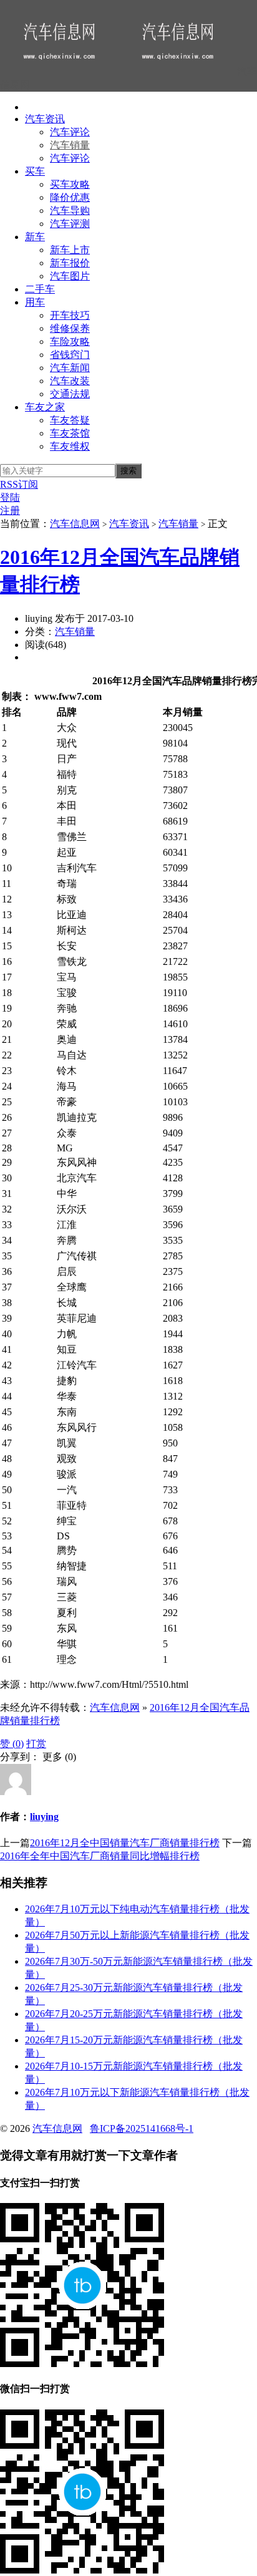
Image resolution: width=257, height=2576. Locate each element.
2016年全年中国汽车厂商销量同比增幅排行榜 (100, 1856)
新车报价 (70, 263)
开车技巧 (70, 315)
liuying (44, 1817)
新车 (35, 237)
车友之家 (45, 407)
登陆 (10, 497)
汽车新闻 (70, 368)
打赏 (36, 1744)
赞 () (12, 1744)
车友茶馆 (70, 433)
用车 (35, 302)
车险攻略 (70, 341)
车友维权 (70, 446)
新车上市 (70, 250)
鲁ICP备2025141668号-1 (142, 2128)
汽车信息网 (75, 524)
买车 (35, 171)
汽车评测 (70, 224)
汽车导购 (70, 211)
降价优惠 (70, 197)
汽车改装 (70, 381)
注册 (10, 511)
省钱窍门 (70, 355)
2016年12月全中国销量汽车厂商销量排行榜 (125, 1843)
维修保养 (70, 328)
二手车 (40, 289)
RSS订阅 (19, 484)
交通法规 (70, 394)
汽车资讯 (45, 119)
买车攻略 (70, 184)
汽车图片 (70, 276)
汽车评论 (70, 132)
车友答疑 (70, 420)
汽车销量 (70, 145)
